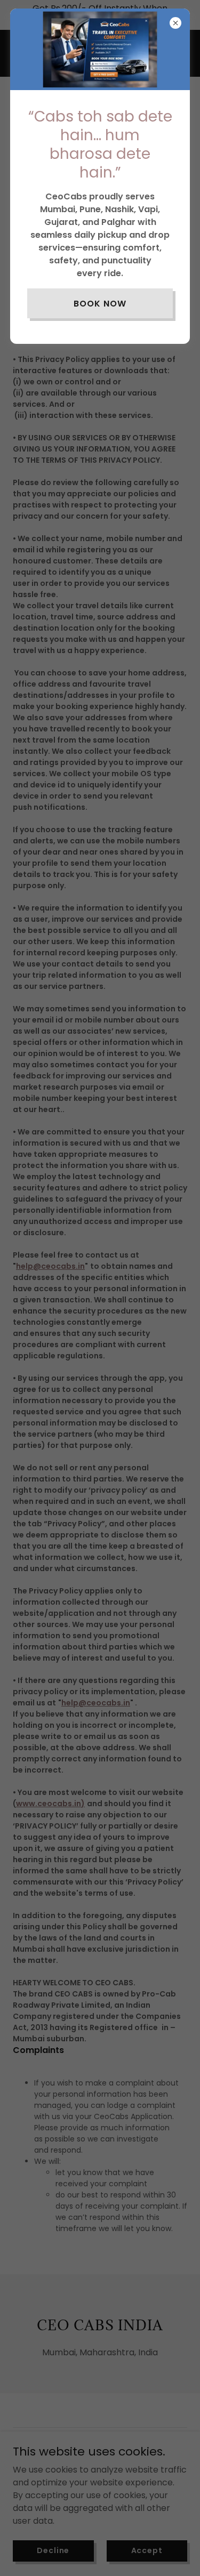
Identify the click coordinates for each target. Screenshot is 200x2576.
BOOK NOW (100, 304)
